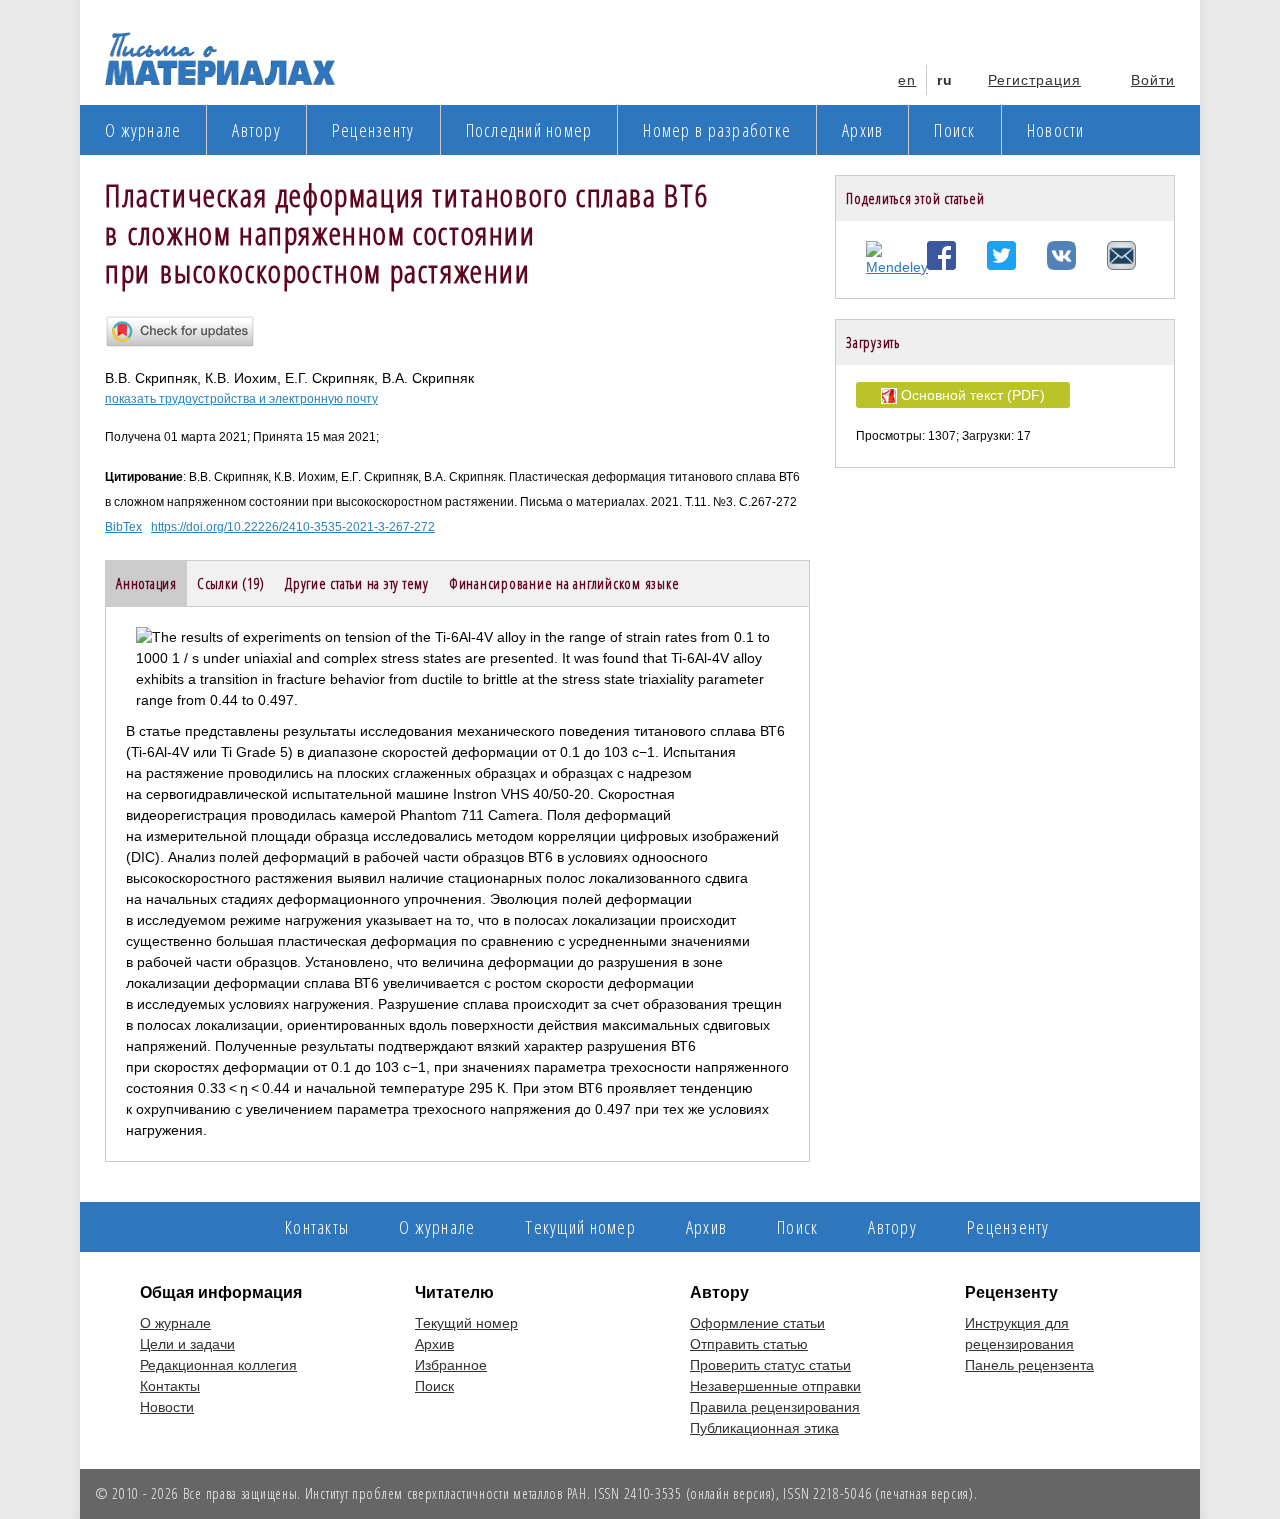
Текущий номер (580, 1227)
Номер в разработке (717, 130)
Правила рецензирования (775, 1407)
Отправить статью (749, 1344)
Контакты (317, 1227)
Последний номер (529, 130)
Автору (256, 130)
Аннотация (146, 583)
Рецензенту (373, 130)
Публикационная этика (764, 1428)
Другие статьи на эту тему (357, 583)
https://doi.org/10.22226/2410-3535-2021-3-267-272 (293, 527)
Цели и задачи (187, 1344)
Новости (1056, 130)
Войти (1153, 80)
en (907, 80)
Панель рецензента (1029, 1365)
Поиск (954, 130)
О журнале (143, 130)
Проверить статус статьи (770, 1365)
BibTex (123, 527)
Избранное (451, 1365)
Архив (862, 130)
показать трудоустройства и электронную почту (241, 399)
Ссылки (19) (231, 583)
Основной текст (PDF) (971, 395)
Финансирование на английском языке (564, 583)
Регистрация (1034, 80)
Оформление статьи (757, 1323)
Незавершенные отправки (775, 1386)
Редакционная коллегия (218, 1365)
